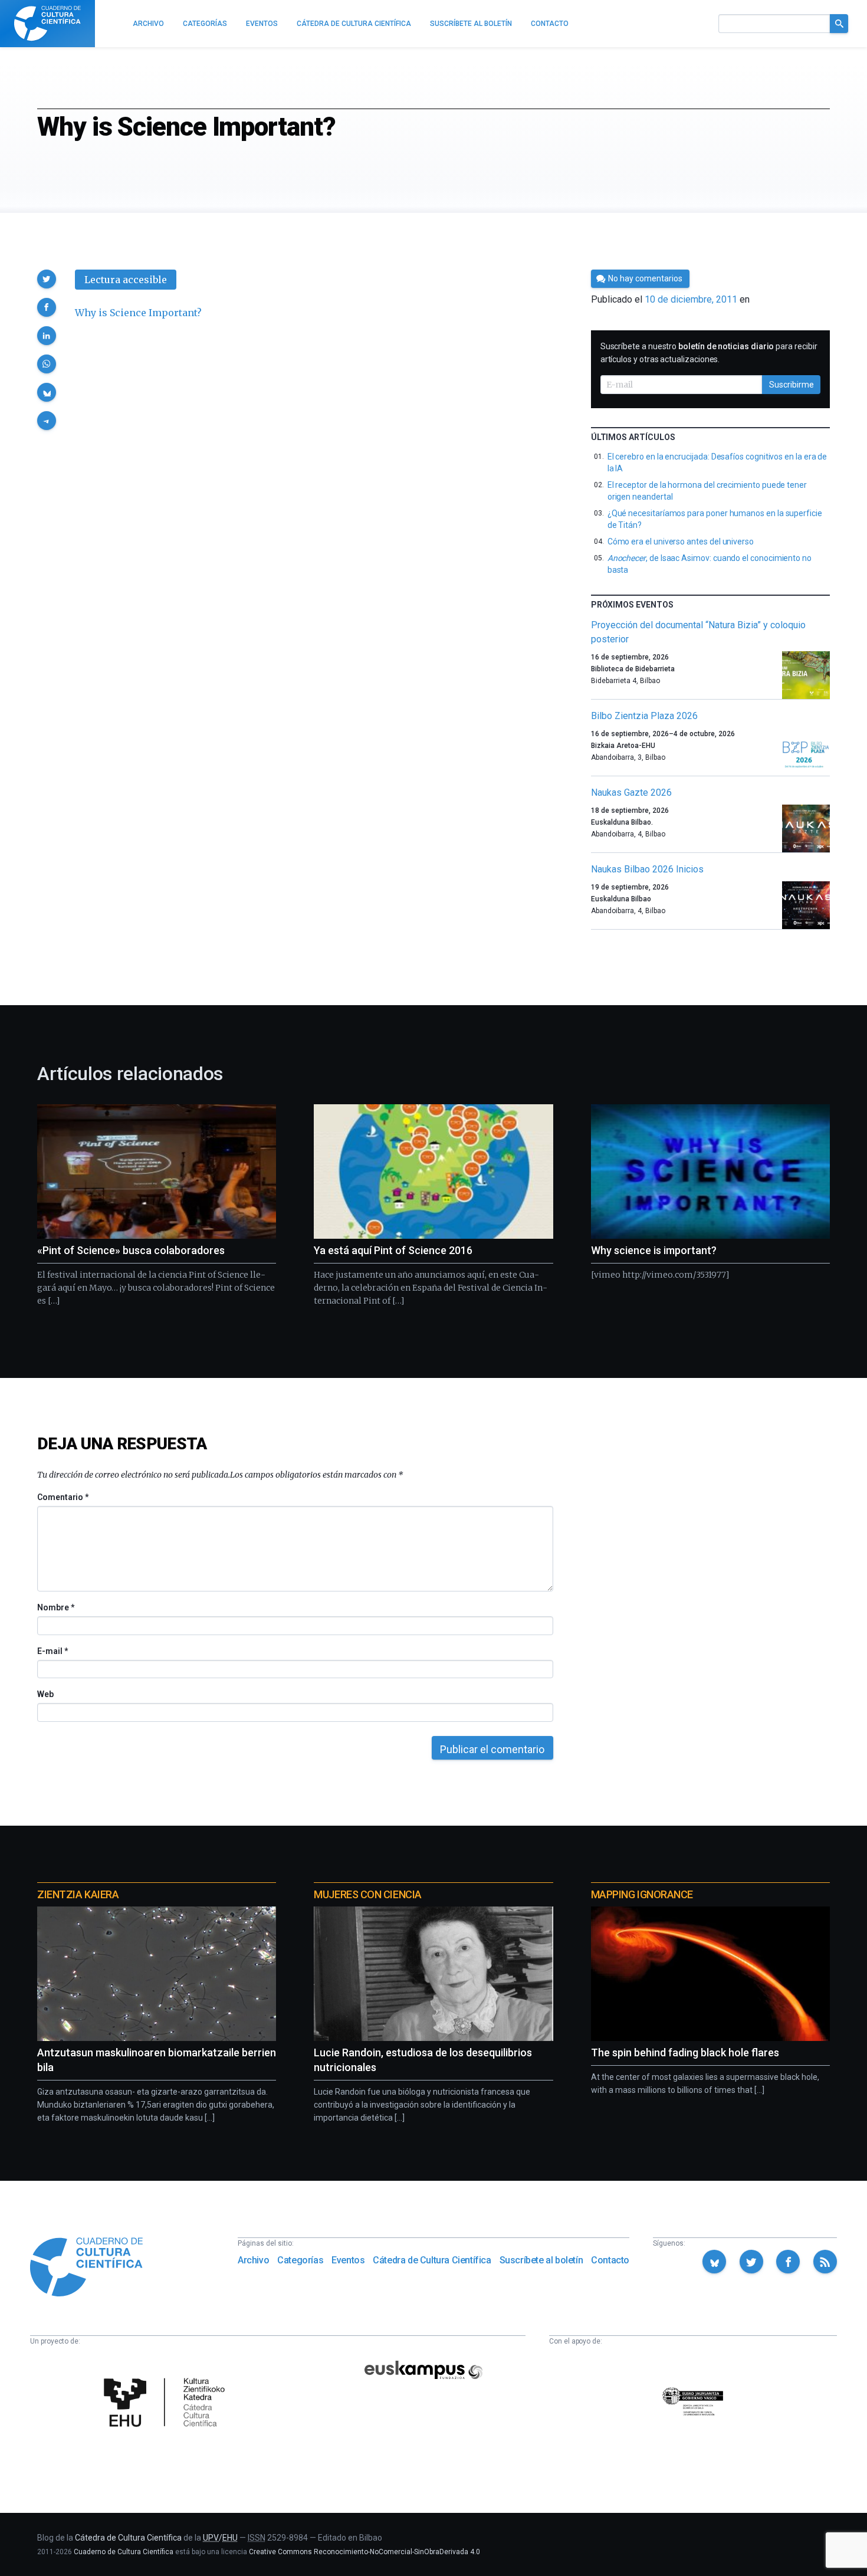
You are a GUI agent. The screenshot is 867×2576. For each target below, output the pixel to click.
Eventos (348, 2260)
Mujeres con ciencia (367, 1894)
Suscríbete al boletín (541, 2260)
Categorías (300, 2260)
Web (45, 1694)
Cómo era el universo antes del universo (681, 542)
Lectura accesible (126, 280)
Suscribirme (792, 385)
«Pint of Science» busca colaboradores (131, 1250)
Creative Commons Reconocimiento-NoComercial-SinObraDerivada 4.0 (364, 2552)
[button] (47, 279)
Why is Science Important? (138, 313)
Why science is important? (654, 1250)
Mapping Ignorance (642, 1894)
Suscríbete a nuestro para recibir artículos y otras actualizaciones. (709, 353)
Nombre (55, 1607)
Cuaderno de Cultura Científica (124, 2552)
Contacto (610, 2260)
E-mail (52, 1651)
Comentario (63, 1497)
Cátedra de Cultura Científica (432, 2260)
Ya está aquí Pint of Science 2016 (393, 1250)
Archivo (253, 2260)
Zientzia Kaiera (78, 1894)
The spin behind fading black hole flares (685, 2052)
